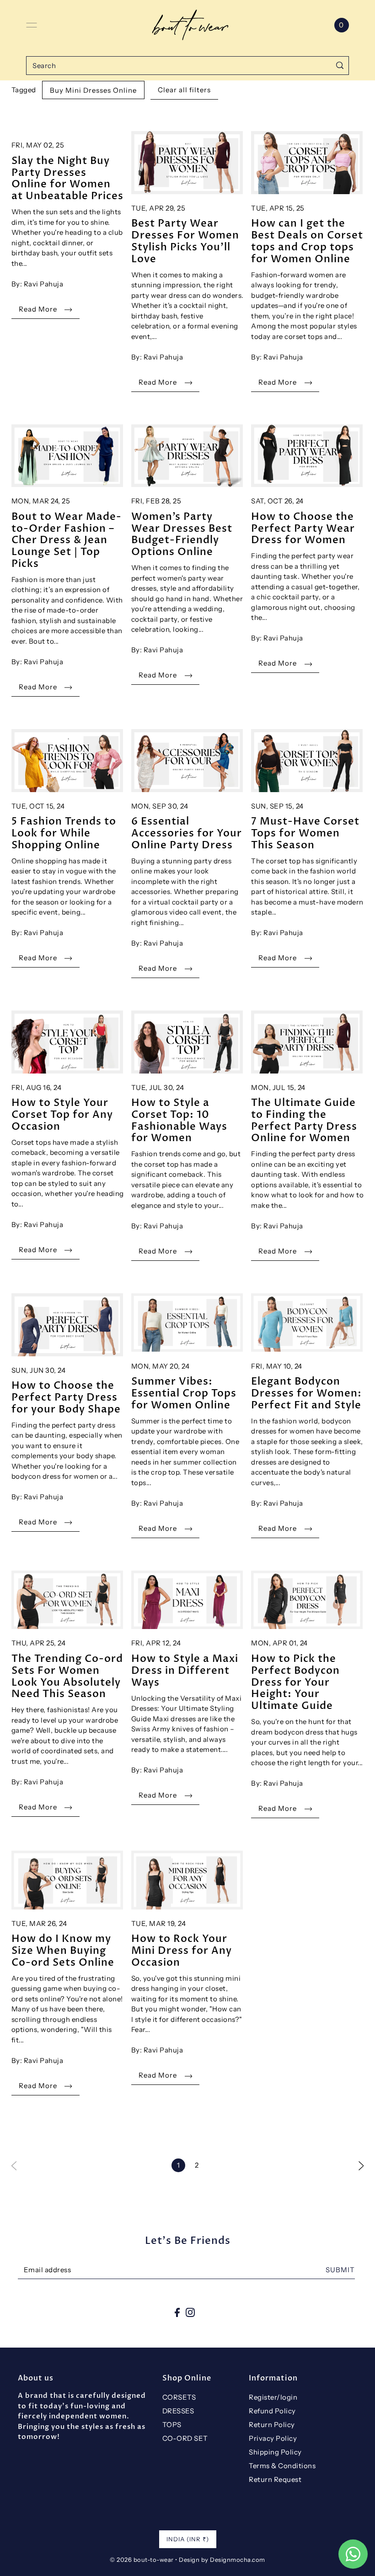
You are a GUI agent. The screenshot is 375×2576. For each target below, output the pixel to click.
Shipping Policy (275, 2452)
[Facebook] (177, 2312)
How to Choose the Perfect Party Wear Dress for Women (303, 528)
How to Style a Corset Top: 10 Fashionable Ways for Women (179, 1120)
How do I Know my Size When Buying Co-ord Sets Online (63, 1950)
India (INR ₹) (188, 2539)
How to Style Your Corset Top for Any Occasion (62, 1114)
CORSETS (179, 2397)
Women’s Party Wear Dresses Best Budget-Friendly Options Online (182, 534)
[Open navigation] (32, 25)
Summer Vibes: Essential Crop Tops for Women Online (184, 1393)
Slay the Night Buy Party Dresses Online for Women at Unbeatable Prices (67, 178)
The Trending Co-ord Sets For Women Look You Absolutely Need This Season (67, 1676)
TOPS (172, 2425)
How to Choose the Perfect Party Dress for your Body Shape (66, 1397)
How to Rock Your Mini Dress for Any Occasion (182, 1950)
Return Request (275, 2479)
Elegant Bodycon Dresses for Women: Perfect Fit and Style (306, 1393)
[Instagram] (190, 2312)
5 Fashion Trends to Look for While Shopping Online (64, 833)
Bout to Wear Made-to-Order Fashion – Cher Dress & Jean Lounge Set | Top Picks (67, 540)
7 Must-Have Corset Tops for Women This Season (305, 833)
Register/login (273, 2397)
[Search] (340, 66)
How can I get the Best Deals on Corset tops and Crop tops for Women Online (307, 241)
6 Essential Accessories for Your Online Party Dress (187, 833)
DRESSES (178, 2411)
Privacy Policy (273, 2438)
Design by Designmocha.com (222, 2560)
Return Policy (272, 2425)
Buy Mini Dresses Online (93, 90)
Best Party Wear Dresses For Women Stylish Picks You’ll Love (185, 241)
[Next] (361, 2165)
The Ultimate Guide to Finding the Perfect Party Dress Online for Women (304, 1120)
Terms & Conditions (282, 2466)
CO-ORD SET (185, 2438)
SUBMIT (340, 2270)
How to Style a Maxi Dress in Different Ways (185, 1670)
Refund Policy (272, 2411)
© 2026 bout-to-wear (142, 2560)
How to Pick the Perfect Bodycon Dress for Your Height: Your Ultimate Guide (295, 1682)
